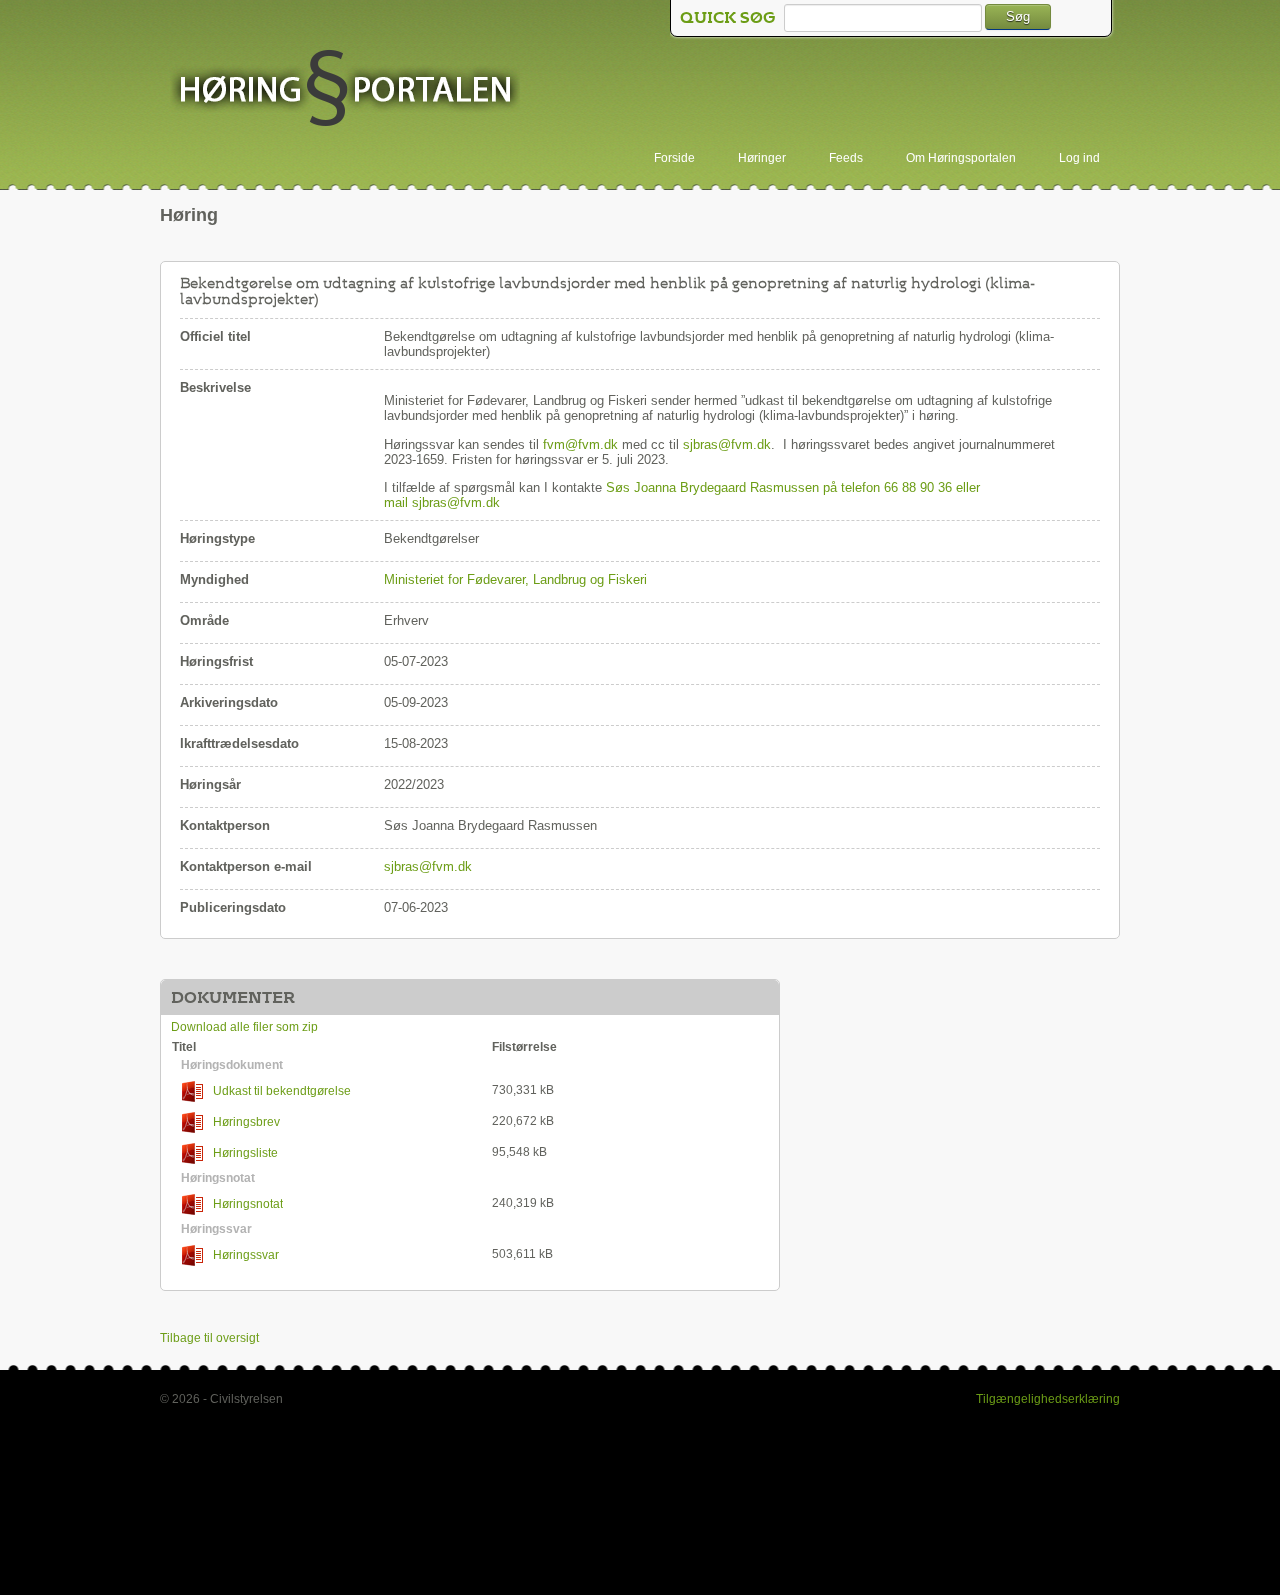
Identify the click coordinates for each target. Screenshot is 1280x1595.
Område (204, 620)
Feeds (846, 158)
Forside (674, 158)
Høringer (762, 158)
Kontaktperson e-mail (246, 866)
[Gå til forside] (345, 90)
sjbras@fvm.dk (727, 444)
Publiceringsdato (233, 907)
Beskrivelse (215, 387)
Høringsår (210, 784)
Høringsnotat (248, 1204)
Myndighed (214, 579)
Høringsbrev (246, 1122)
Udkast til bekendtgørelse (282, 1091)
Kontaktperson (225, 825)
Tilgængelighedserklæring (1048, 1399)
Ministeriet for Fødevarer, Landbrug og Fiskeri (515, 579)
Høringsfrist (216, 661)
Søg (1018, 16)
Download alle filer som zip (244, 1027)
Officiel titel (215, 336)
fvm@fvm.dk (580, 444)
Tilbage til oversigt (209, 1338)
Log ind (1079, 158)
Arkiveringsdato (229, 702)
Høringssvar (246, 1255)
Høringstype (217, 538)
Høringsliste (245, 1153)
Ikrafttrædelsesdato (239, 743)
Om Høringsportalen (961, 158)
